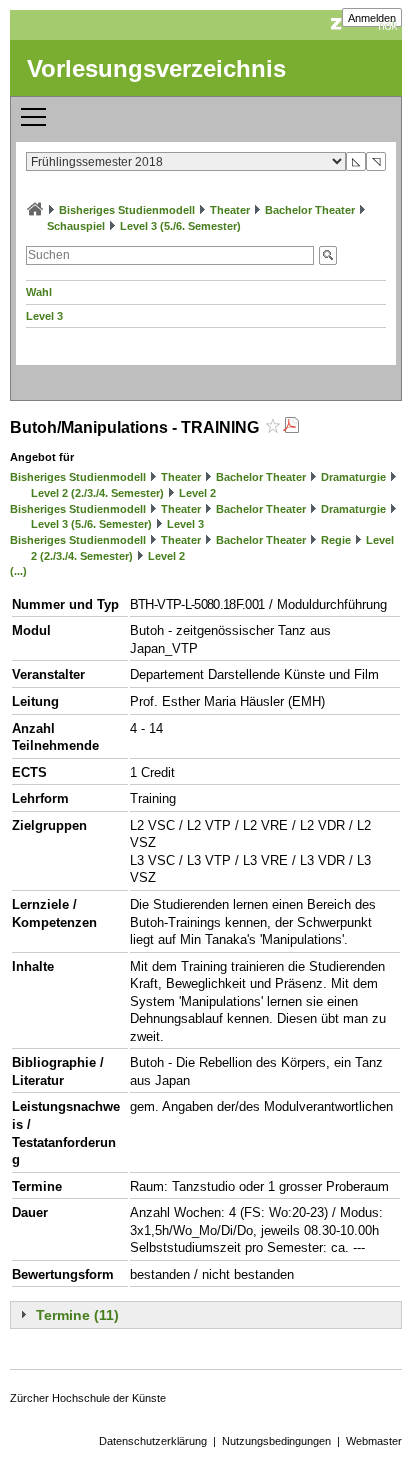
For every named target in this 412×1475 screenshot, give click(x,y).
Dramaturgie (353, 477)
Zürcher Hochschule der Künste (88, 1398)
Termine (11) (77, 1315)
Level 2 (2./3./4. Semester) (97, 493)
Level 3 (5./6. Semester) (180, 226)
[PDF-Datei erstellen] (291, 427)
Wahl (39, 292)
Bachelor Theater (310, 210)
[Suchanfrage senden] (328, 255)
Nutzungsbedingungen (276, 1441)
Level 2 (197, 493)
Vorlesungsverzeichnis (156, 68)
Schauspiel (76, 226)
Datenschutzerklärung (153, 1441)
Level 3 (44, 316)
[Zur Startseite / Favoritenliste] (35, 210)
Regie (336, 540)
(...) (18, 571)
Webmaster (374, 1441)
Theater (230, 210)
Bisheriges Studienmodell (127, 210)
